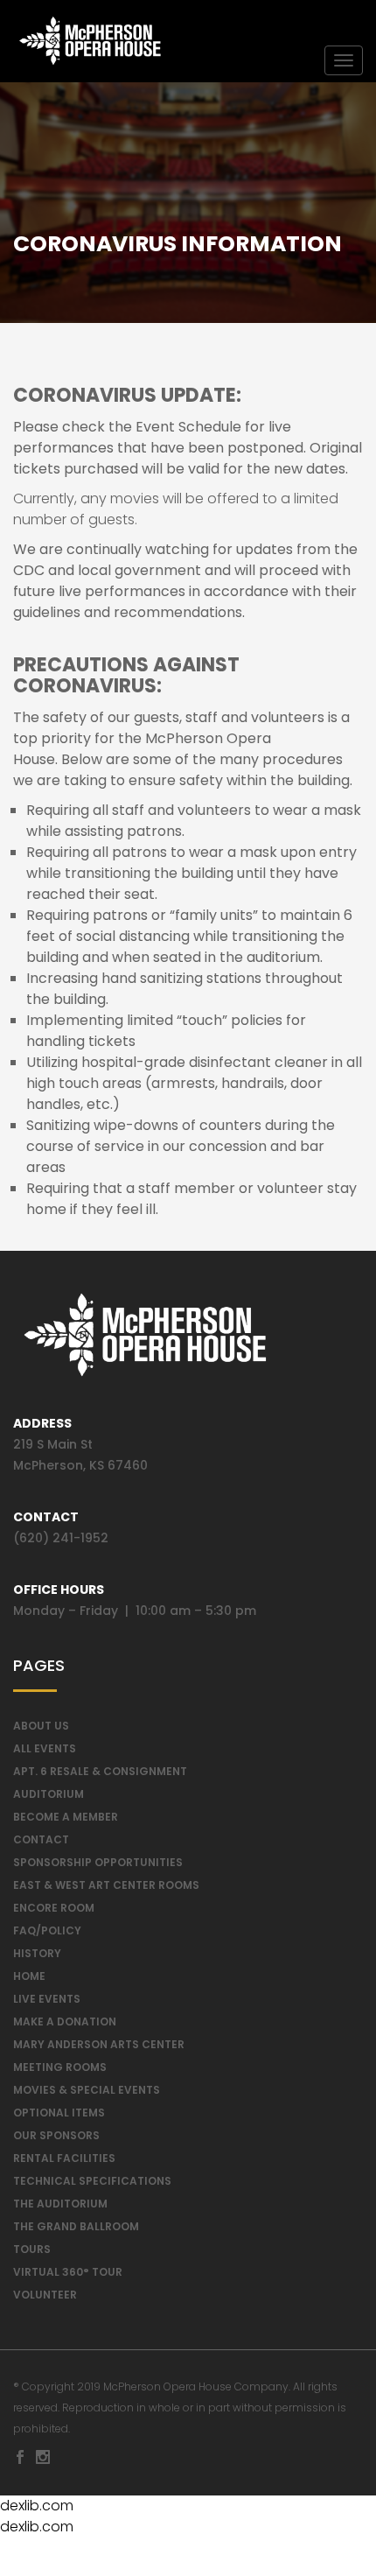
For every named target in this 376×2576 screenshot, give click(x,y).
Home (29, 1976)
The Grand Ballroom (76, 2226)
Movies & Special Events (87, 2090)
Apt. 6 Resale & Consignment (100, 1771)
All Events (45, 1748)
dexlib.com (37, 2506)
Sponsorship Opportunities (98, 1862)
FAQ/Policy (47, 1930)
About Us (41, 1726)
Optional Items (59, 2113)
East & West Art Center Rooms (106, 1885)
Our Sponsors (56, 2135)
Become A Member (66, 1817)
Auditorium (49, 1794)
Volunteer (45, 2295)
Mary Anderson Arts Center (99, 2044)
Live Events (47, 1999)
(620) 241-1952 (61, 1538)
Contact (41, 1839)
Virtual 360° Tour (68, 2272)
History (37, 1953)
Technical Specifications (92, 2181)
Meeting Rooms (60, 2067)
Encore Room (54, 1908)
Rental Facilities (64, 2158)
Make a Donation (65, 2021)
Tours (32, 2249)
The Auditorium (60, 2204)
